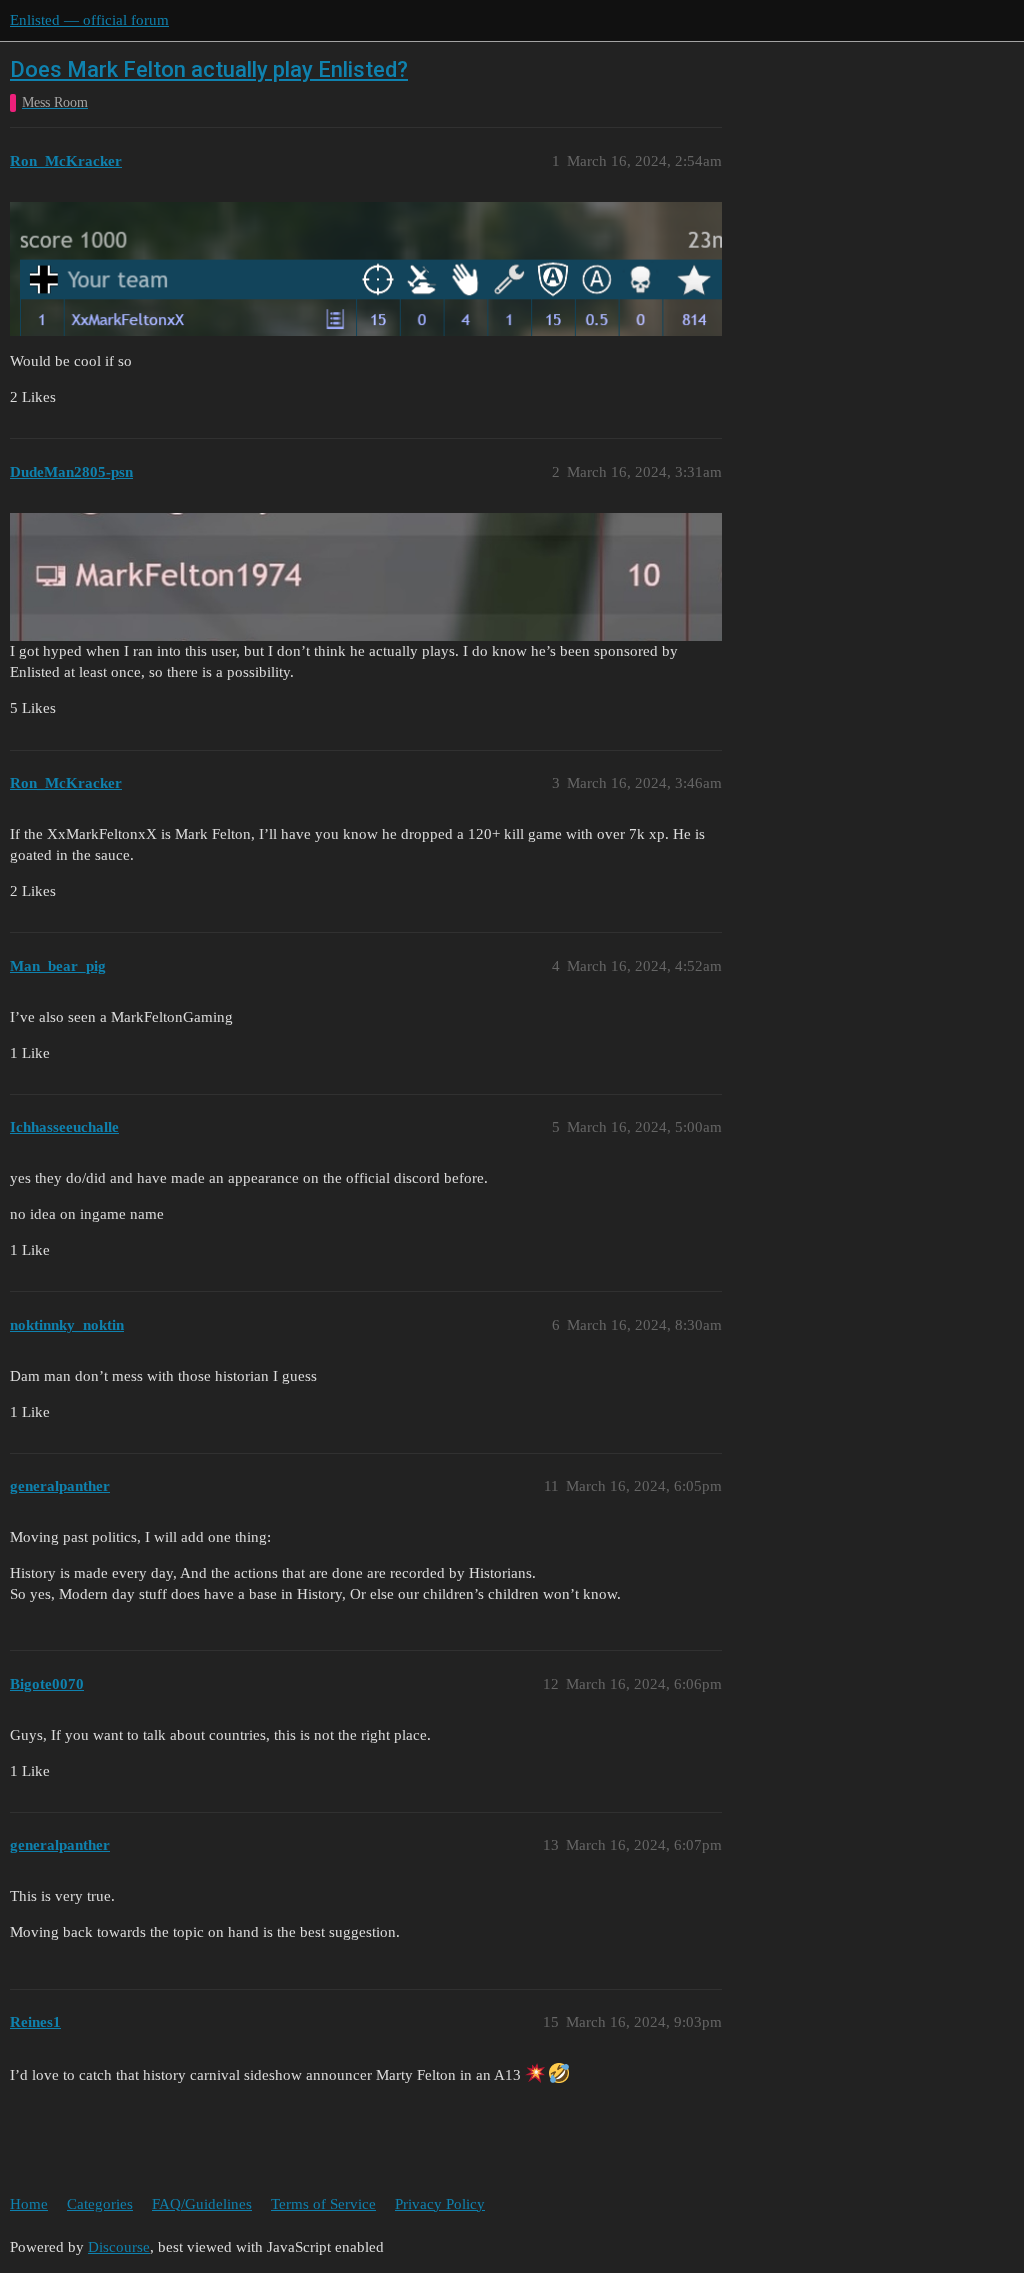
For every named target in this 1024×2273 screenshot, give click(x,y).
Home (29, 2204)
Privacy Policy (440, 2204)
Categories (100, 2204)
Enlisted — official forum (89, 20)
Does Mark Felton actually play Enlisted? (209, 69)
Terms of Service (323, 2204)
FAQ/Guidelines (202, 2204)
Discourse (119, 2247)
